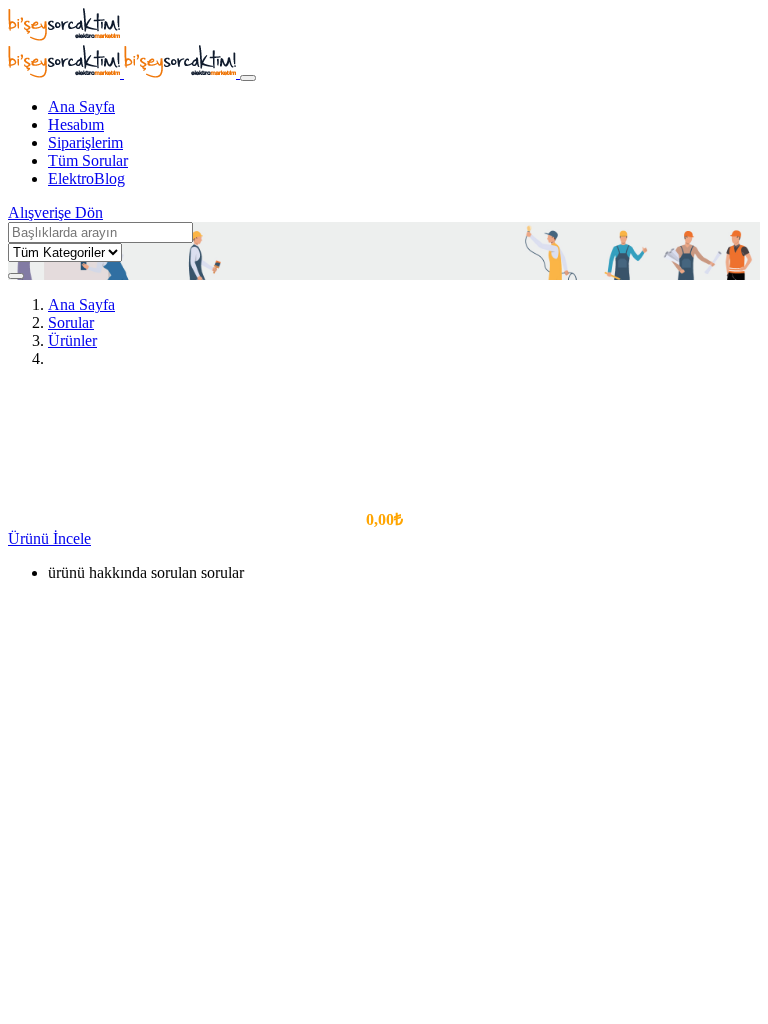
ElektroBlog (86, 178)
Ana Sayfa (81, 106)
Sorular (71, 322)
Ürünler (72, 340)
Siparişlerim (85, 142)
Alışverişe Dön (55, 212)
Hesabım (76, 124)
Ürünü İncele (49, 538)
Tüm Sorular (88, 160)
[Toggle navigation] (248, 78)
